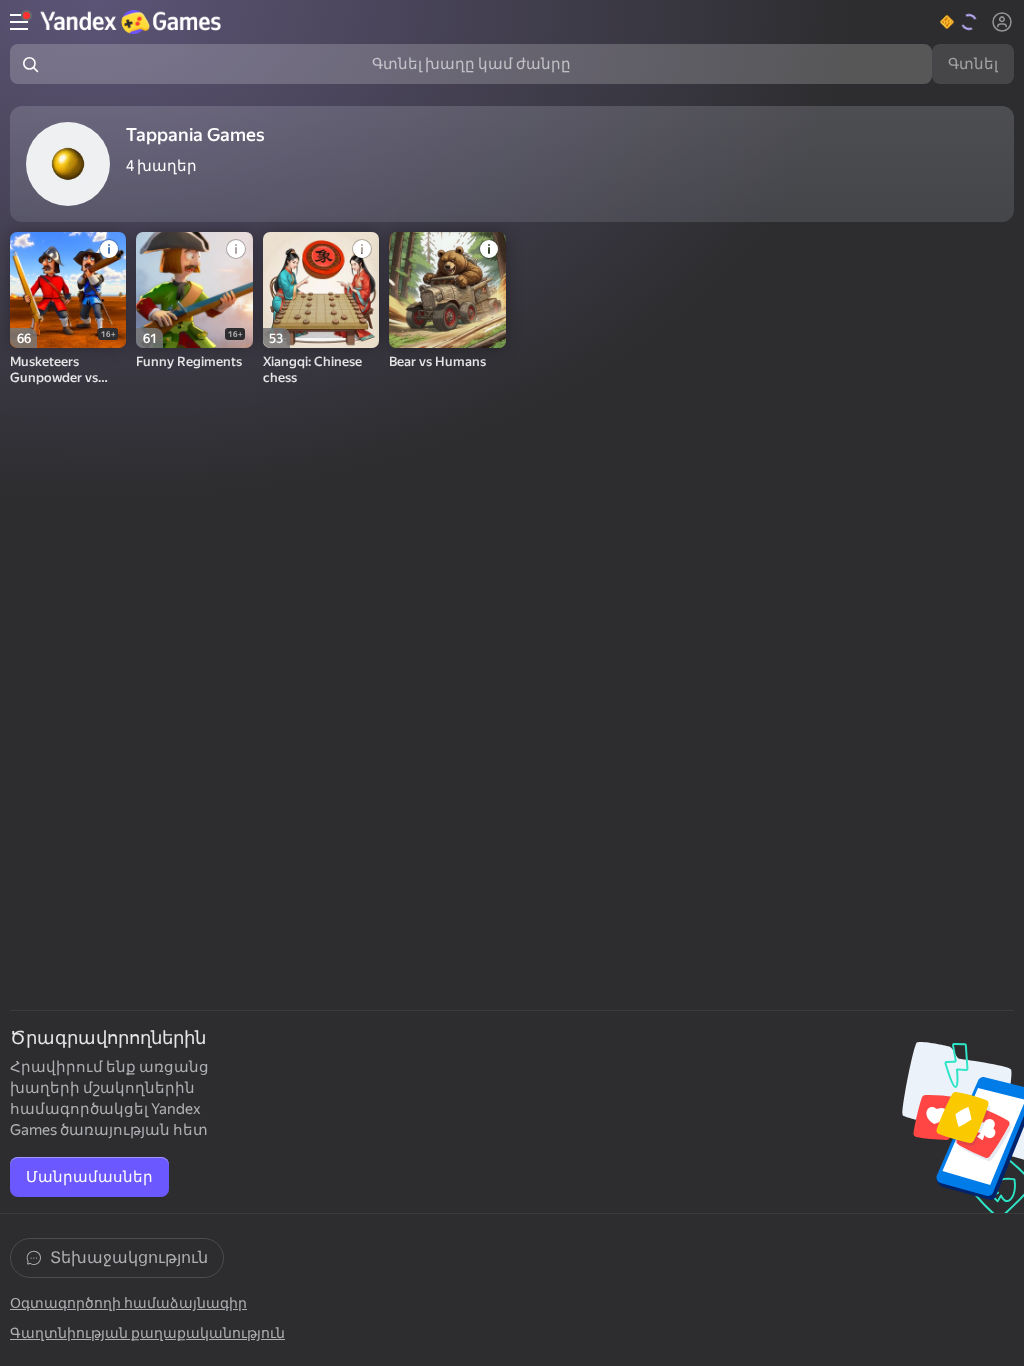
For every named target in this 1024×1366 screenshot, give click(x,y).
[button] (959, 22)
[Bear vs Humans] (447, 290)
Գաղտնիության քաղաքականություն (147, 1333)
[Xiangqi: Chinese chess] (321, 290)
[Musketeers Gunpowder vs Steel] (68, 290)
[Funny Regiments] (194, 290)
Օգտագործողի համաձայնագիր (128, 1303)
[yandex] (133, 22)
